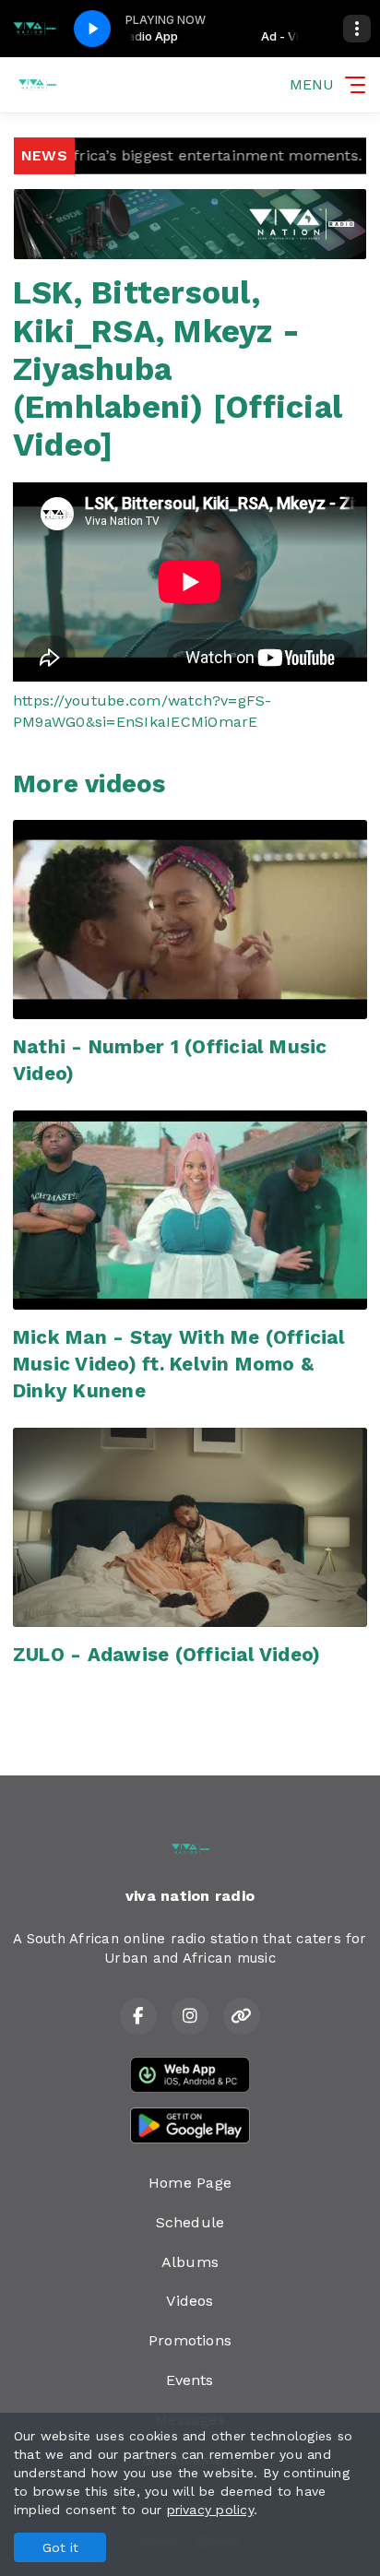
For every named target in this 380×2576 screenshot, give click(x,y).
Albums (190, 2262)
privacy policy (210, 2510)
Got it (60, 2547)
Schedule (190, 2222)
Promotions (190, 2340)
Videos (190, 2301)
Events (190, 2380)
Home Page (190, 2183)
